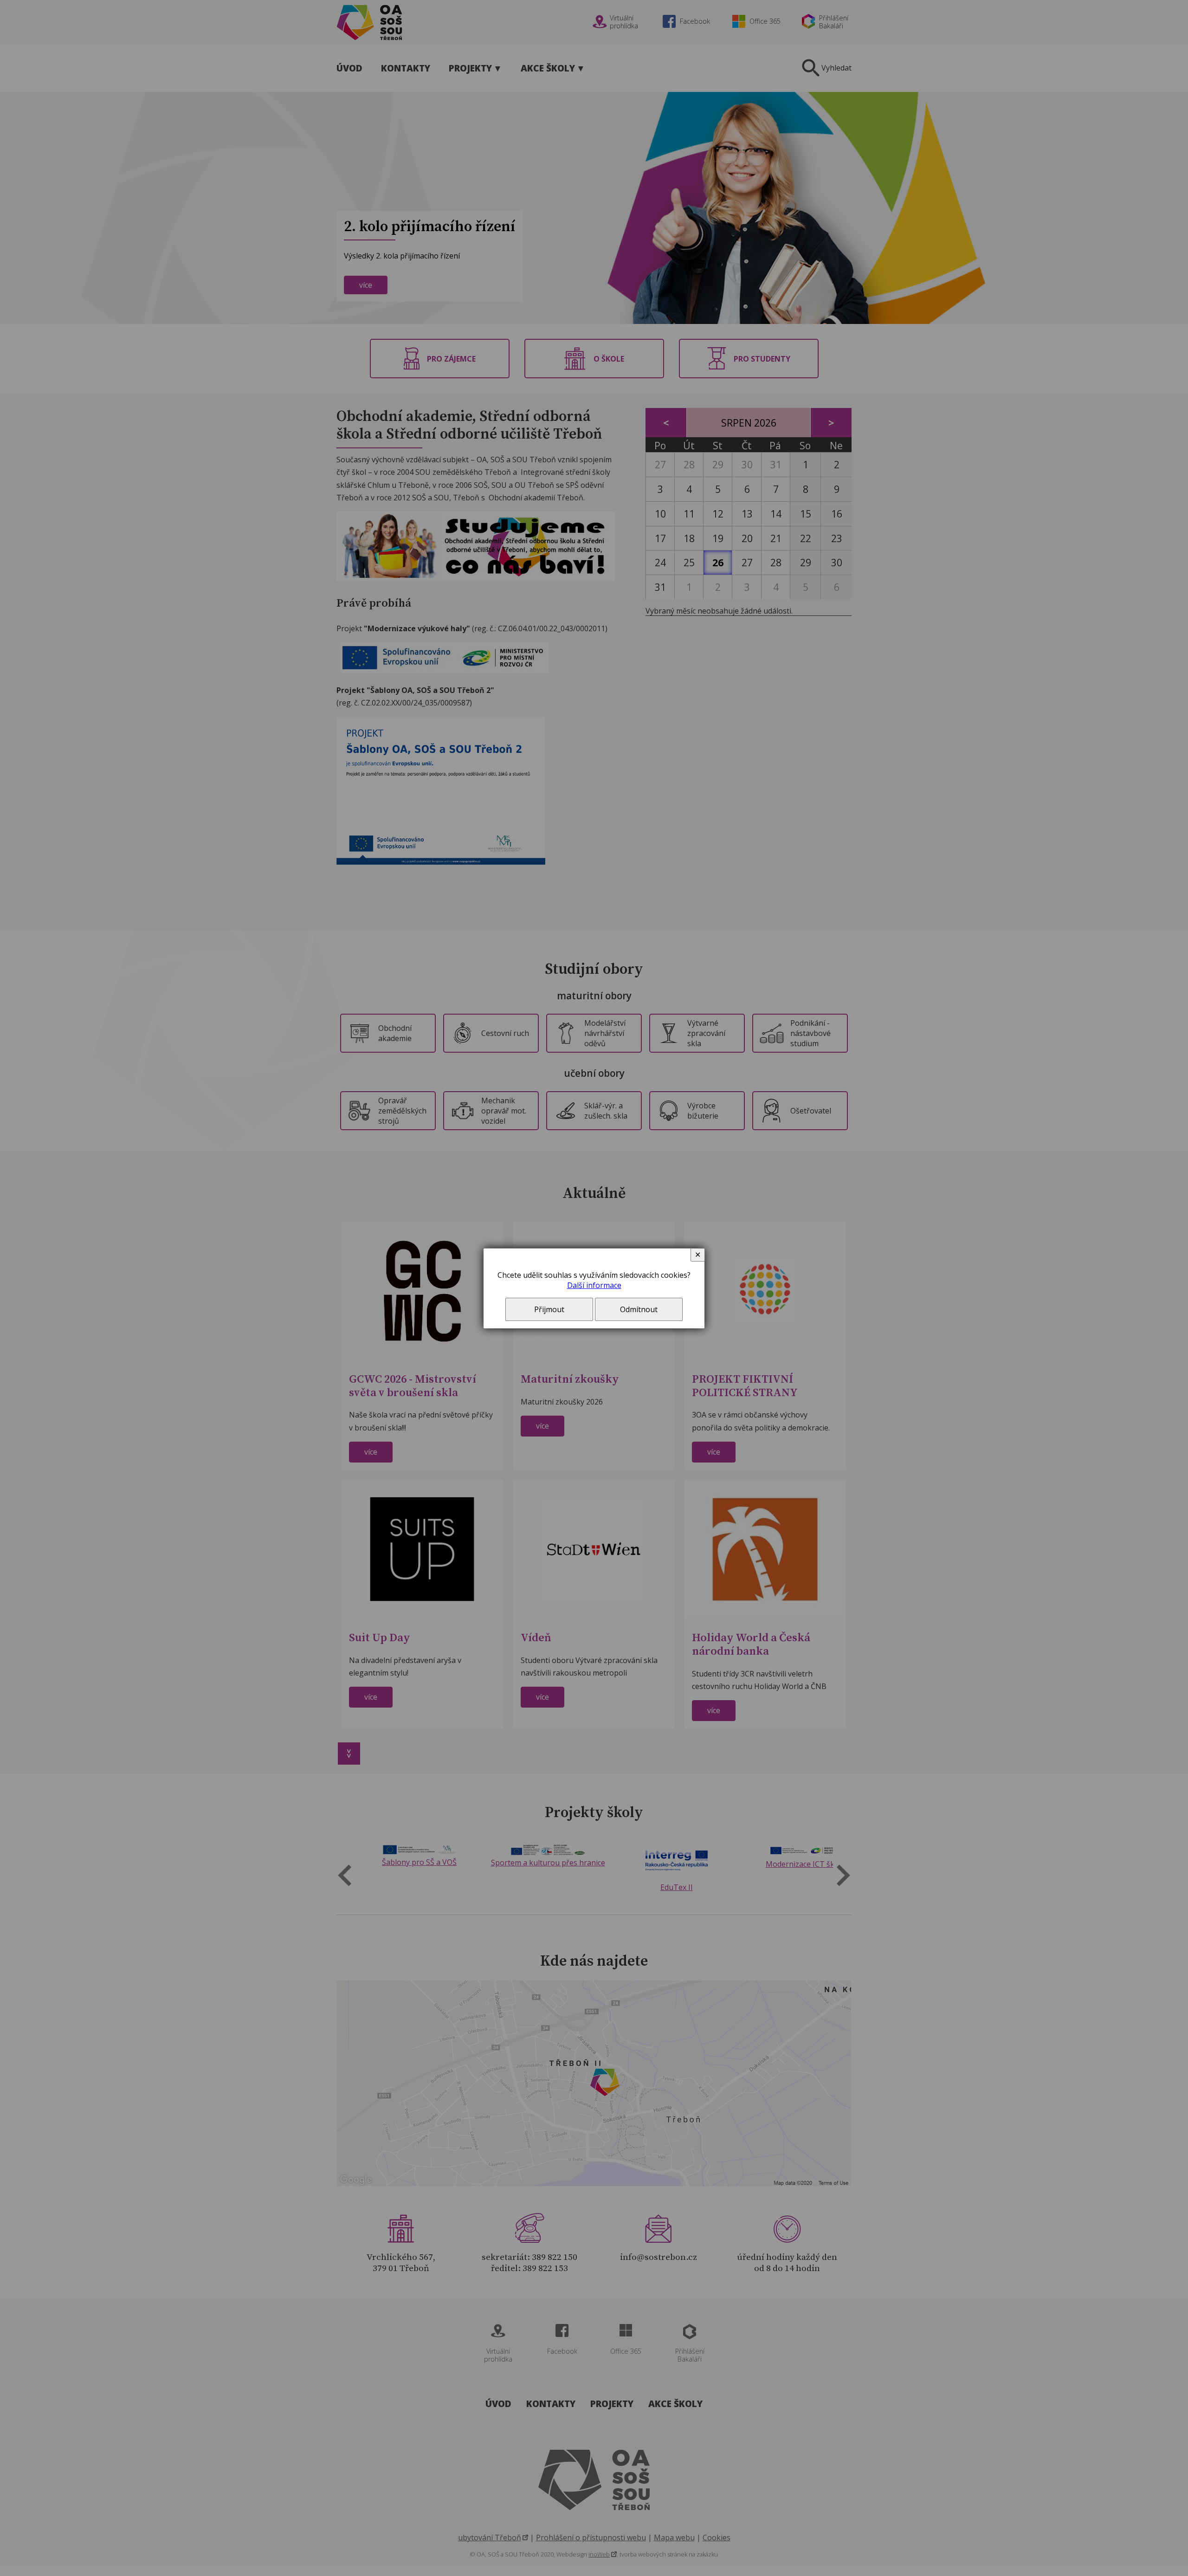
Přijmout (549, 1309)
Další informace (594, 1285)
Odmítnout (639, 1309)
